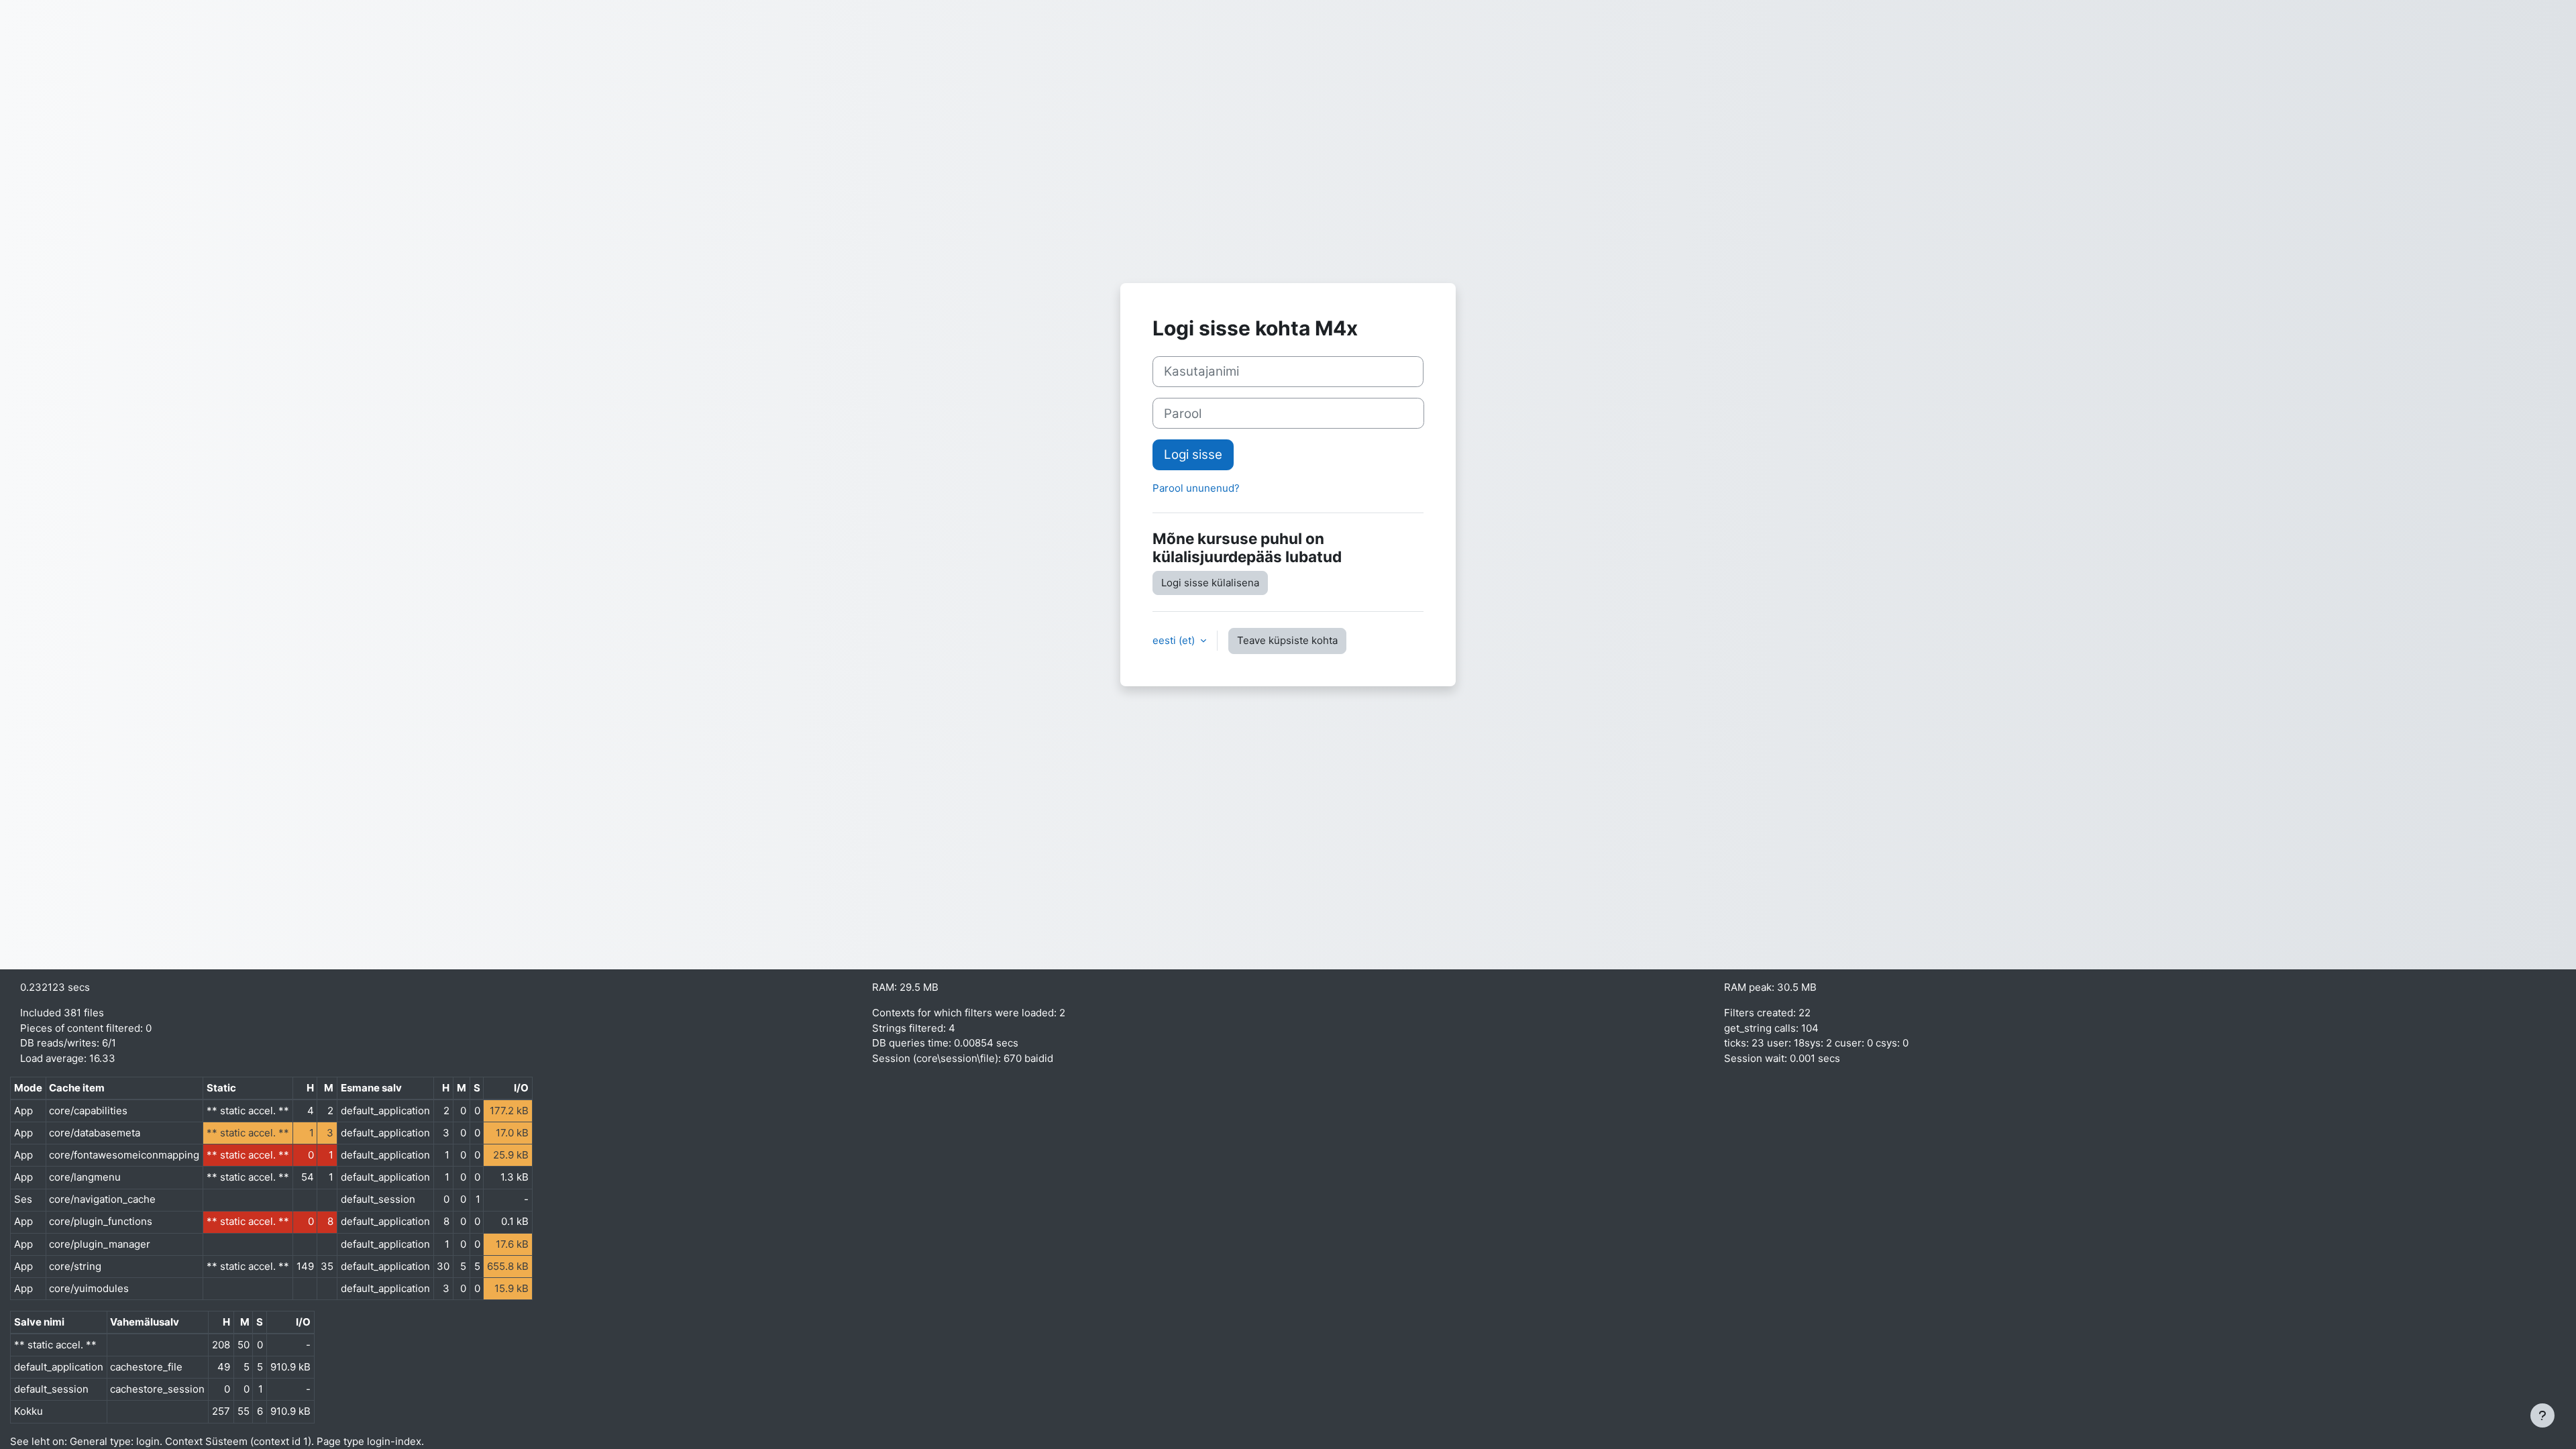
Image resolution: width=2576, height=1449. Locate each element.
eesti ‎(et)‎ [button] (1175, 640)
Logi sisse (1193, 454)
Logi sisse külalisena (1210, 583)
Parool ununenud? (1196, 488)
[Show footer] (2542, 1415)
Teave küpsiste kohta (1287, 640)
